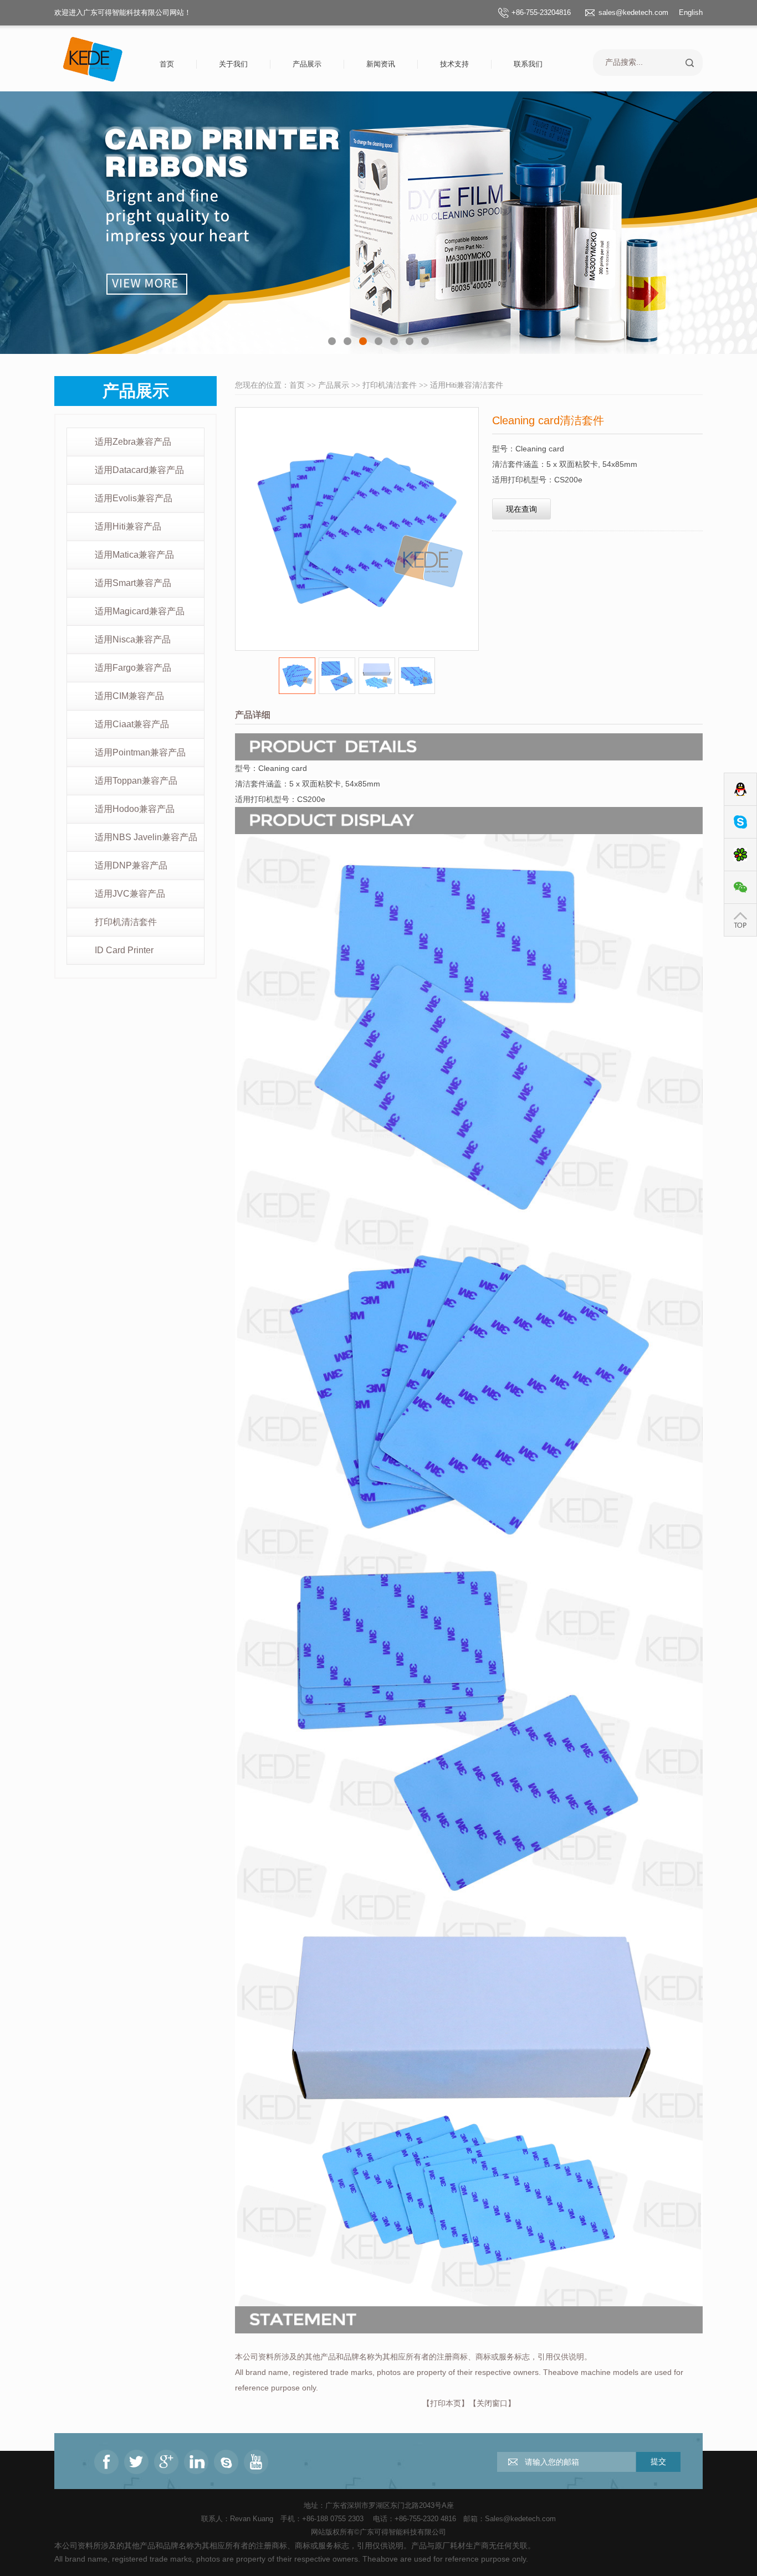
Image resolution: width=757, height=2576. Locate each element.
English (691, 12)
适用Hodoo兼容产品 (135, 809)
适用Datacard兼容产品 (139, 470)
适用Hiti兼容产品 (128, 526)
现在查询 (521, 509)
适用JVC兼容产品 (130, 894)
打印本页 (446, 2403)
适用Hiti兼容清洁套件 (467, 385)
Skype (740, 822)
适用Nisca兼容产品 (133, 639)
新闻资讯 (381, 64)
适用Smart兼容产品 (133, 583)
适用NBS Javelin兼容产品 (146, 837)
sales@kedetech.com (633, 12)
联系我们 (528, 64)
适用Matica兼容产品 (134, 555)
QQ (740, 790)
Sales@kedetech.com (520, 2519)
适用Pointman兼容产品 (140, 752)
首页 (167, 64)
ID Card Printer (124, 950)
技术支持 (454, 64)
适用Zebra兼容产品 (133, 442)
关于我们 (233, 64)
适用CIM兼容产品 (129, 696)
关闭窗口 (492, 2403)
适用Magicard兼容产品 (140, 611)
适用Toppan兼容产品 (136, 781)
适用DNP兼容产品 (131, 865)
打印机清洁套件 (126, 922)
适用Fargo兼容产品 (133, 668)
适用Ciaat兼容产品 (132, 724)
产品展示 (307, 64)
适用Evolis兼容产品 (134, 498)
